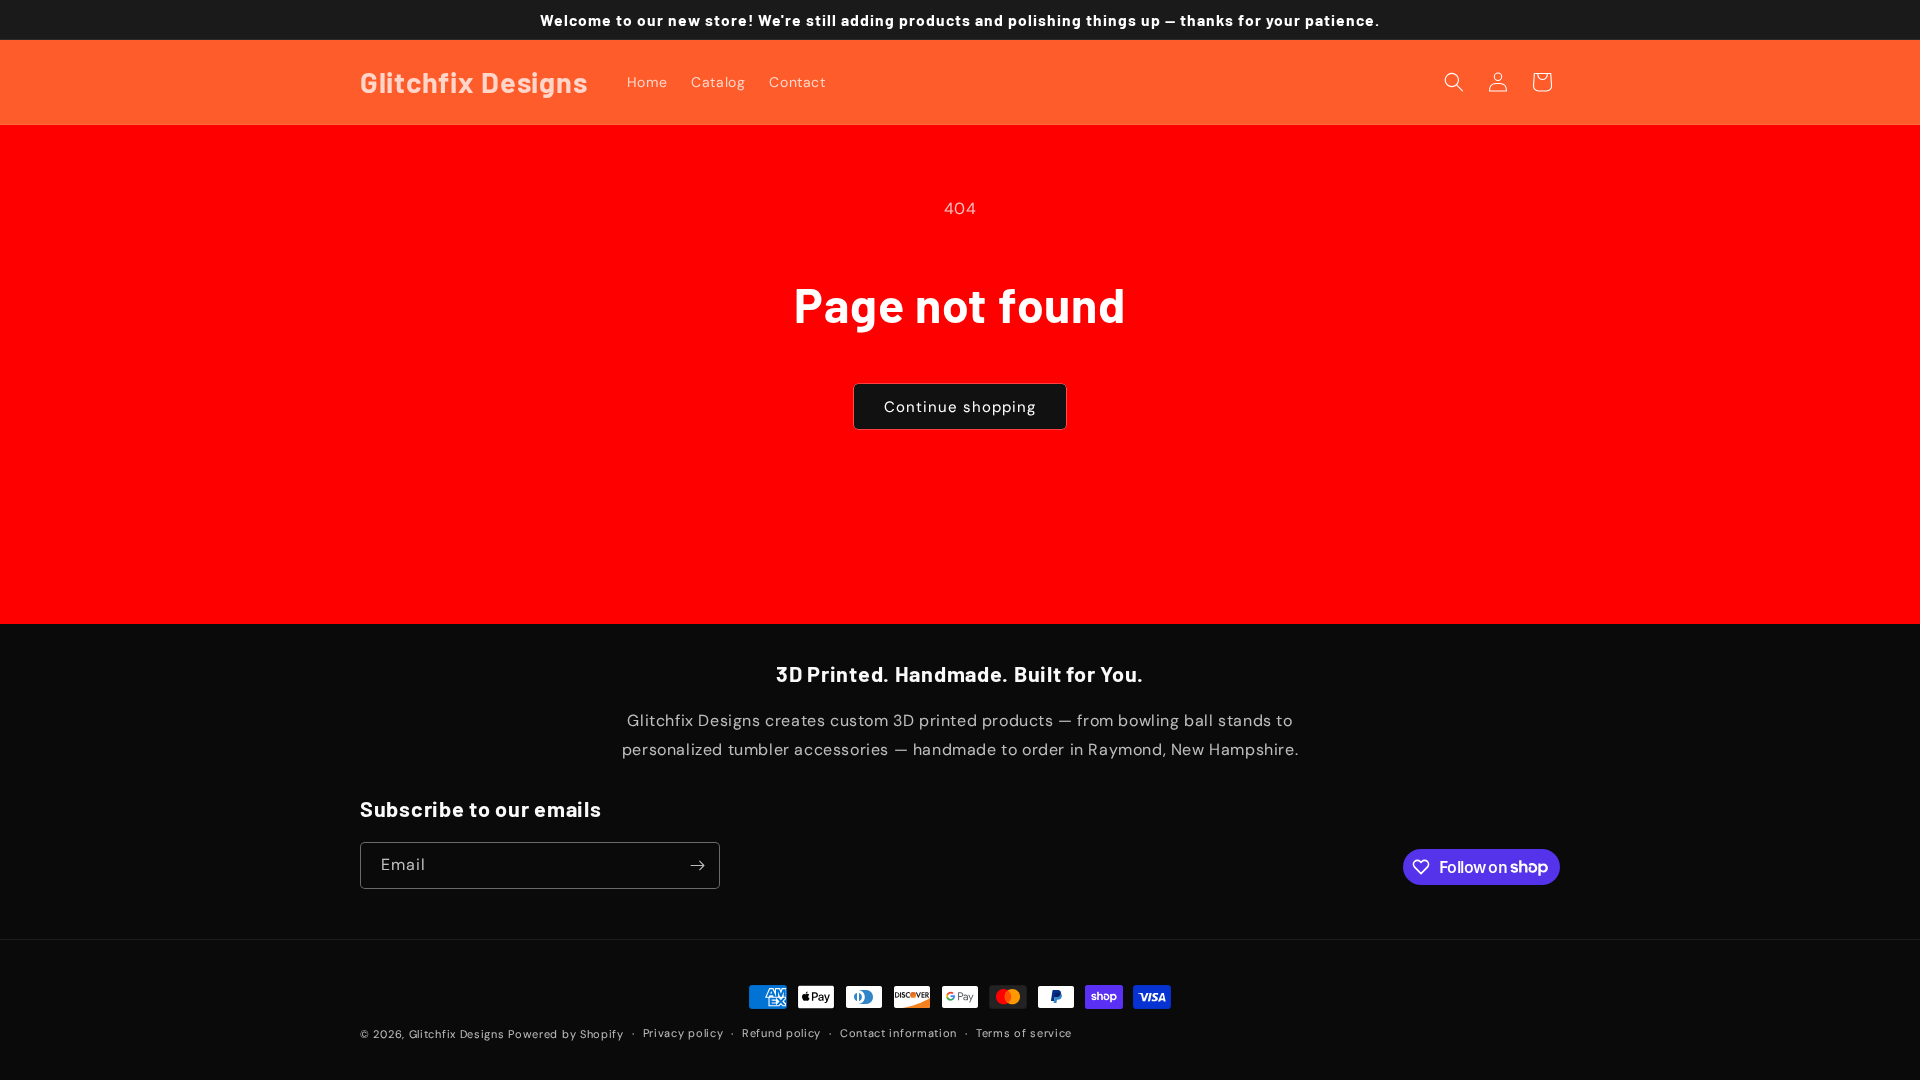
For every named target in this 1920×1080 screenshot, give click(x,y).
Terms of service (1024, 1033)
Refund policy (781, 1033)
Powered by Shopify (566, 1034)
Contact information (898, 1033)
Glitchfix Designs (457, 1034)
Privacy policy (683, 1033)
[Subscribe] (697, 865)
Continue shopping (960, 407)
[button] (1454, 82)
